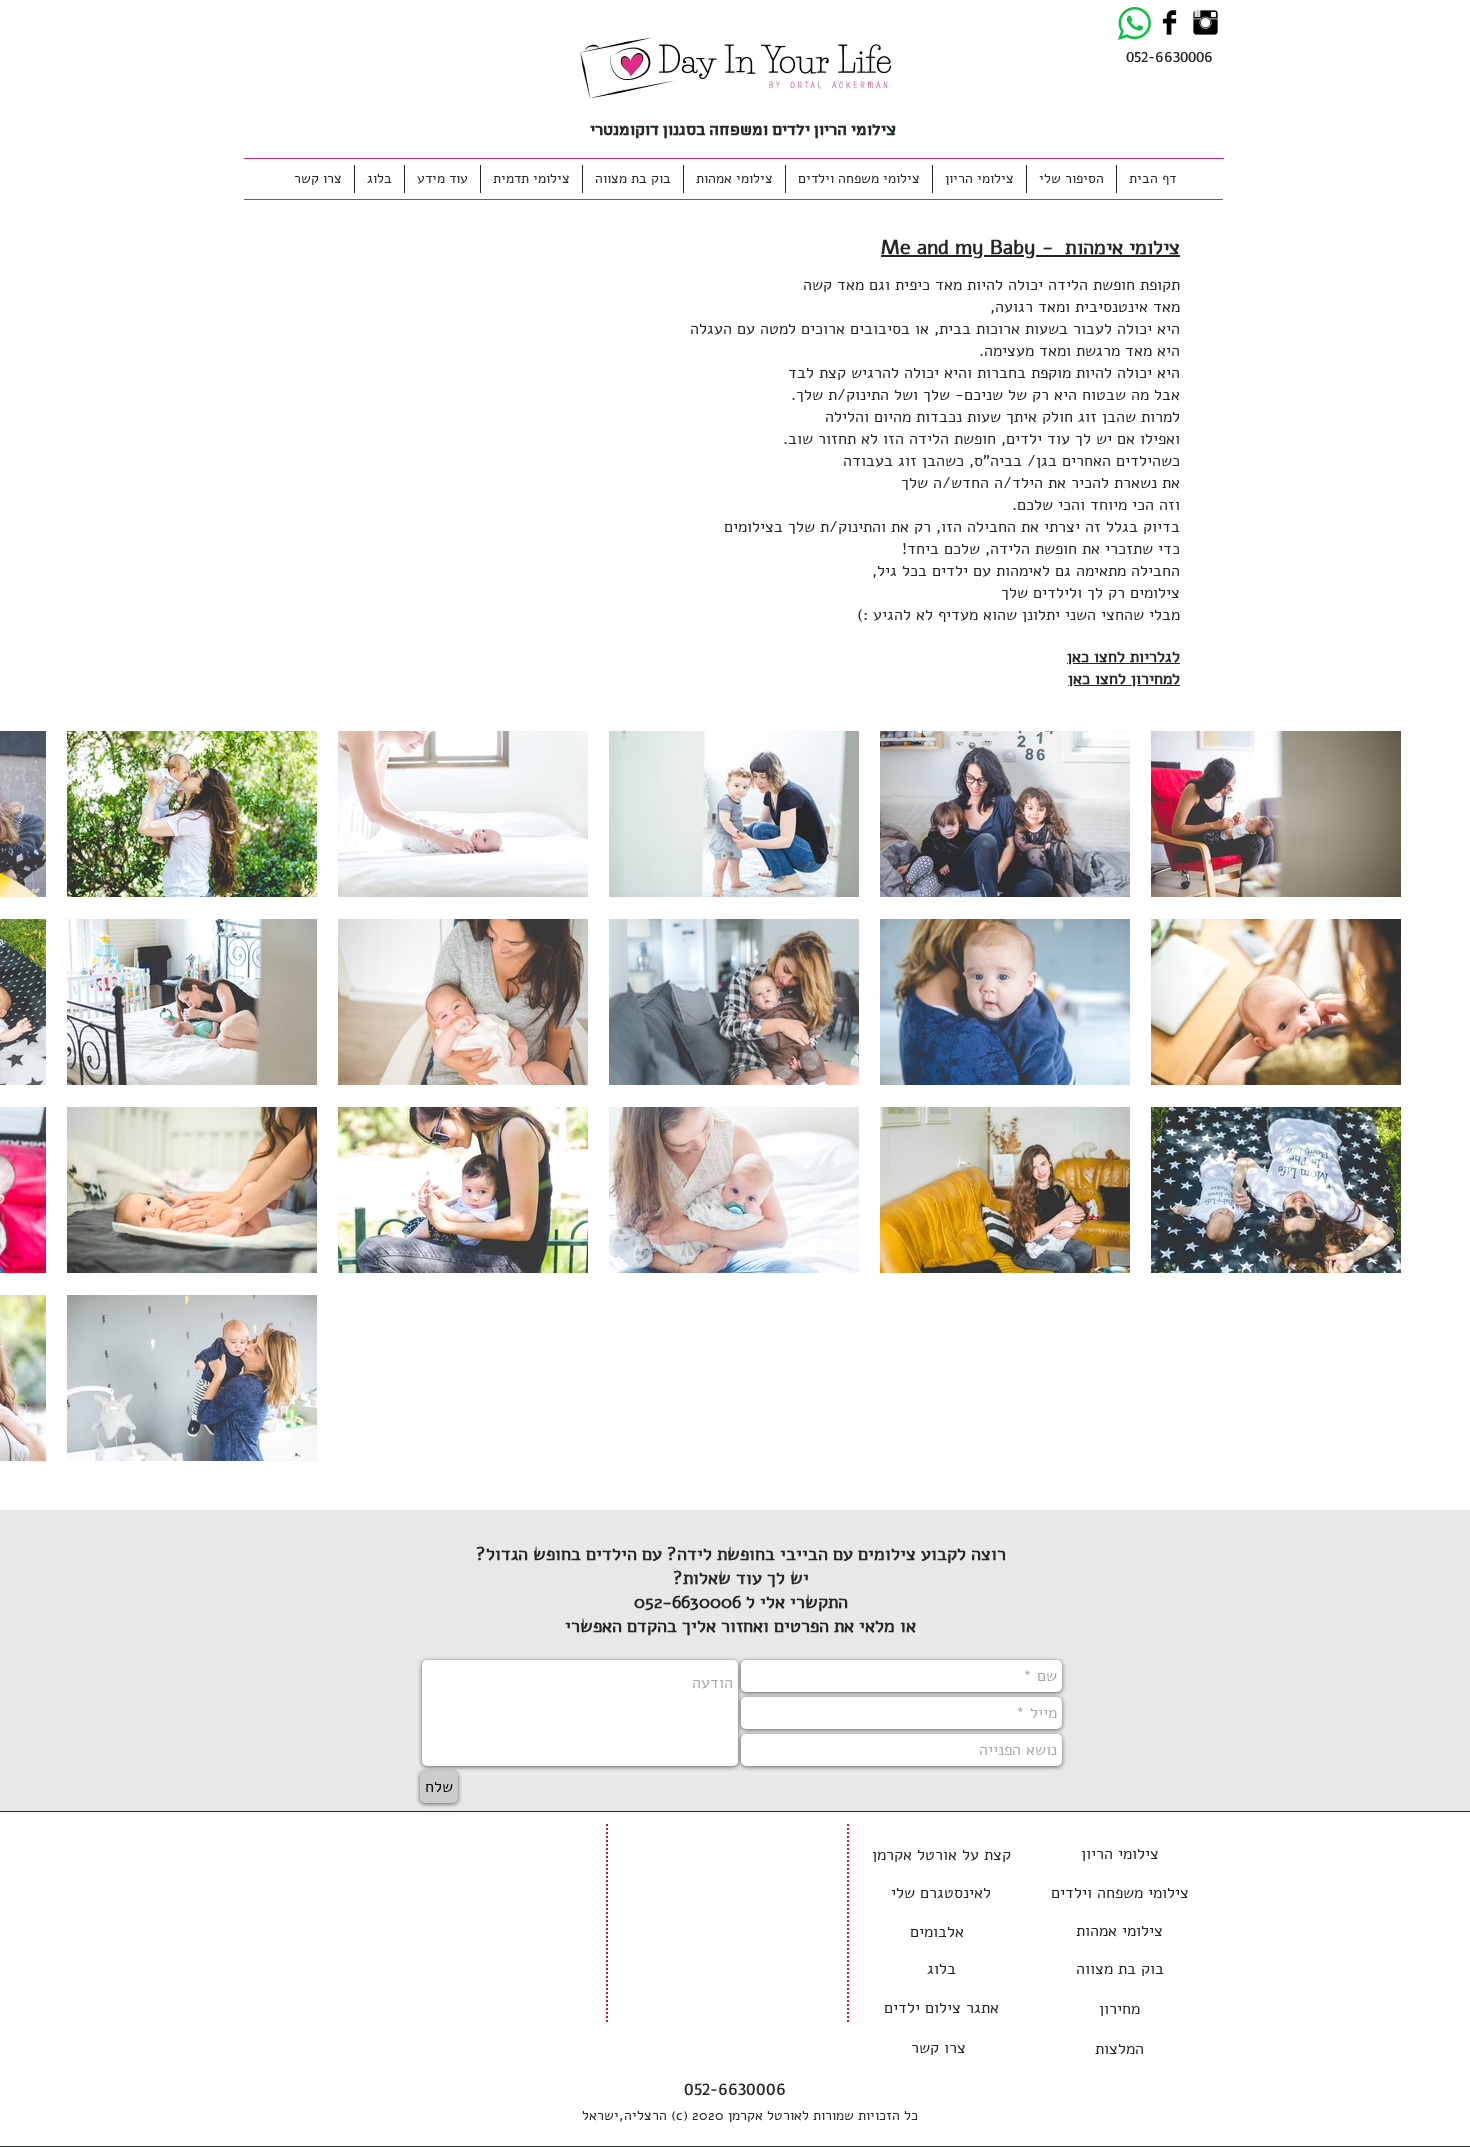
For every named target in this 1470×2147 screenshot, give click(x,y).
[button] (442, 179)
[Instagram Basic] (1205, 22)
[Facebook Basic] (1169, 22)
